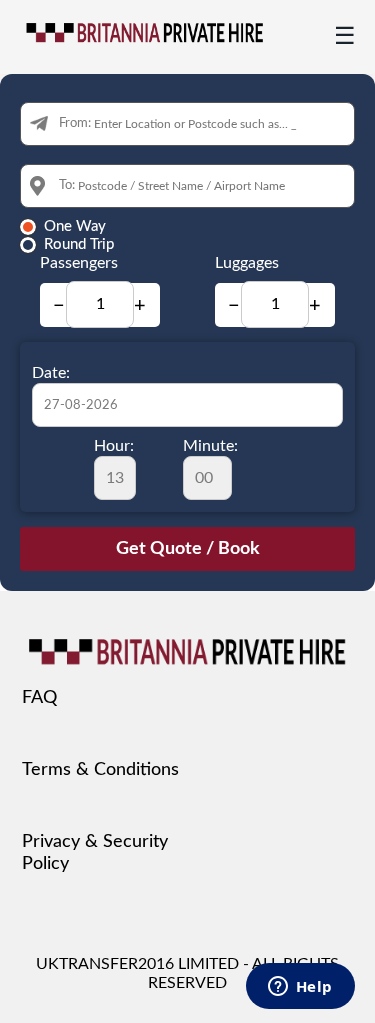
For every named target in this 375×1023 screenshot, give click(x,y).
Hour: (114, 446)
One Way (75, 226)
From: (75, 123)
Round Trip (79, 244)
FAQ (39, 698)
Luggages (247, 263)
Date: (51, 373)
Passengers (79, 263)
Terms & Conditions (100, 770)
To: (67, 185)
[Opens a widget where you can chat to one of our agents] (300, 988)
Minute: (210, 446)
